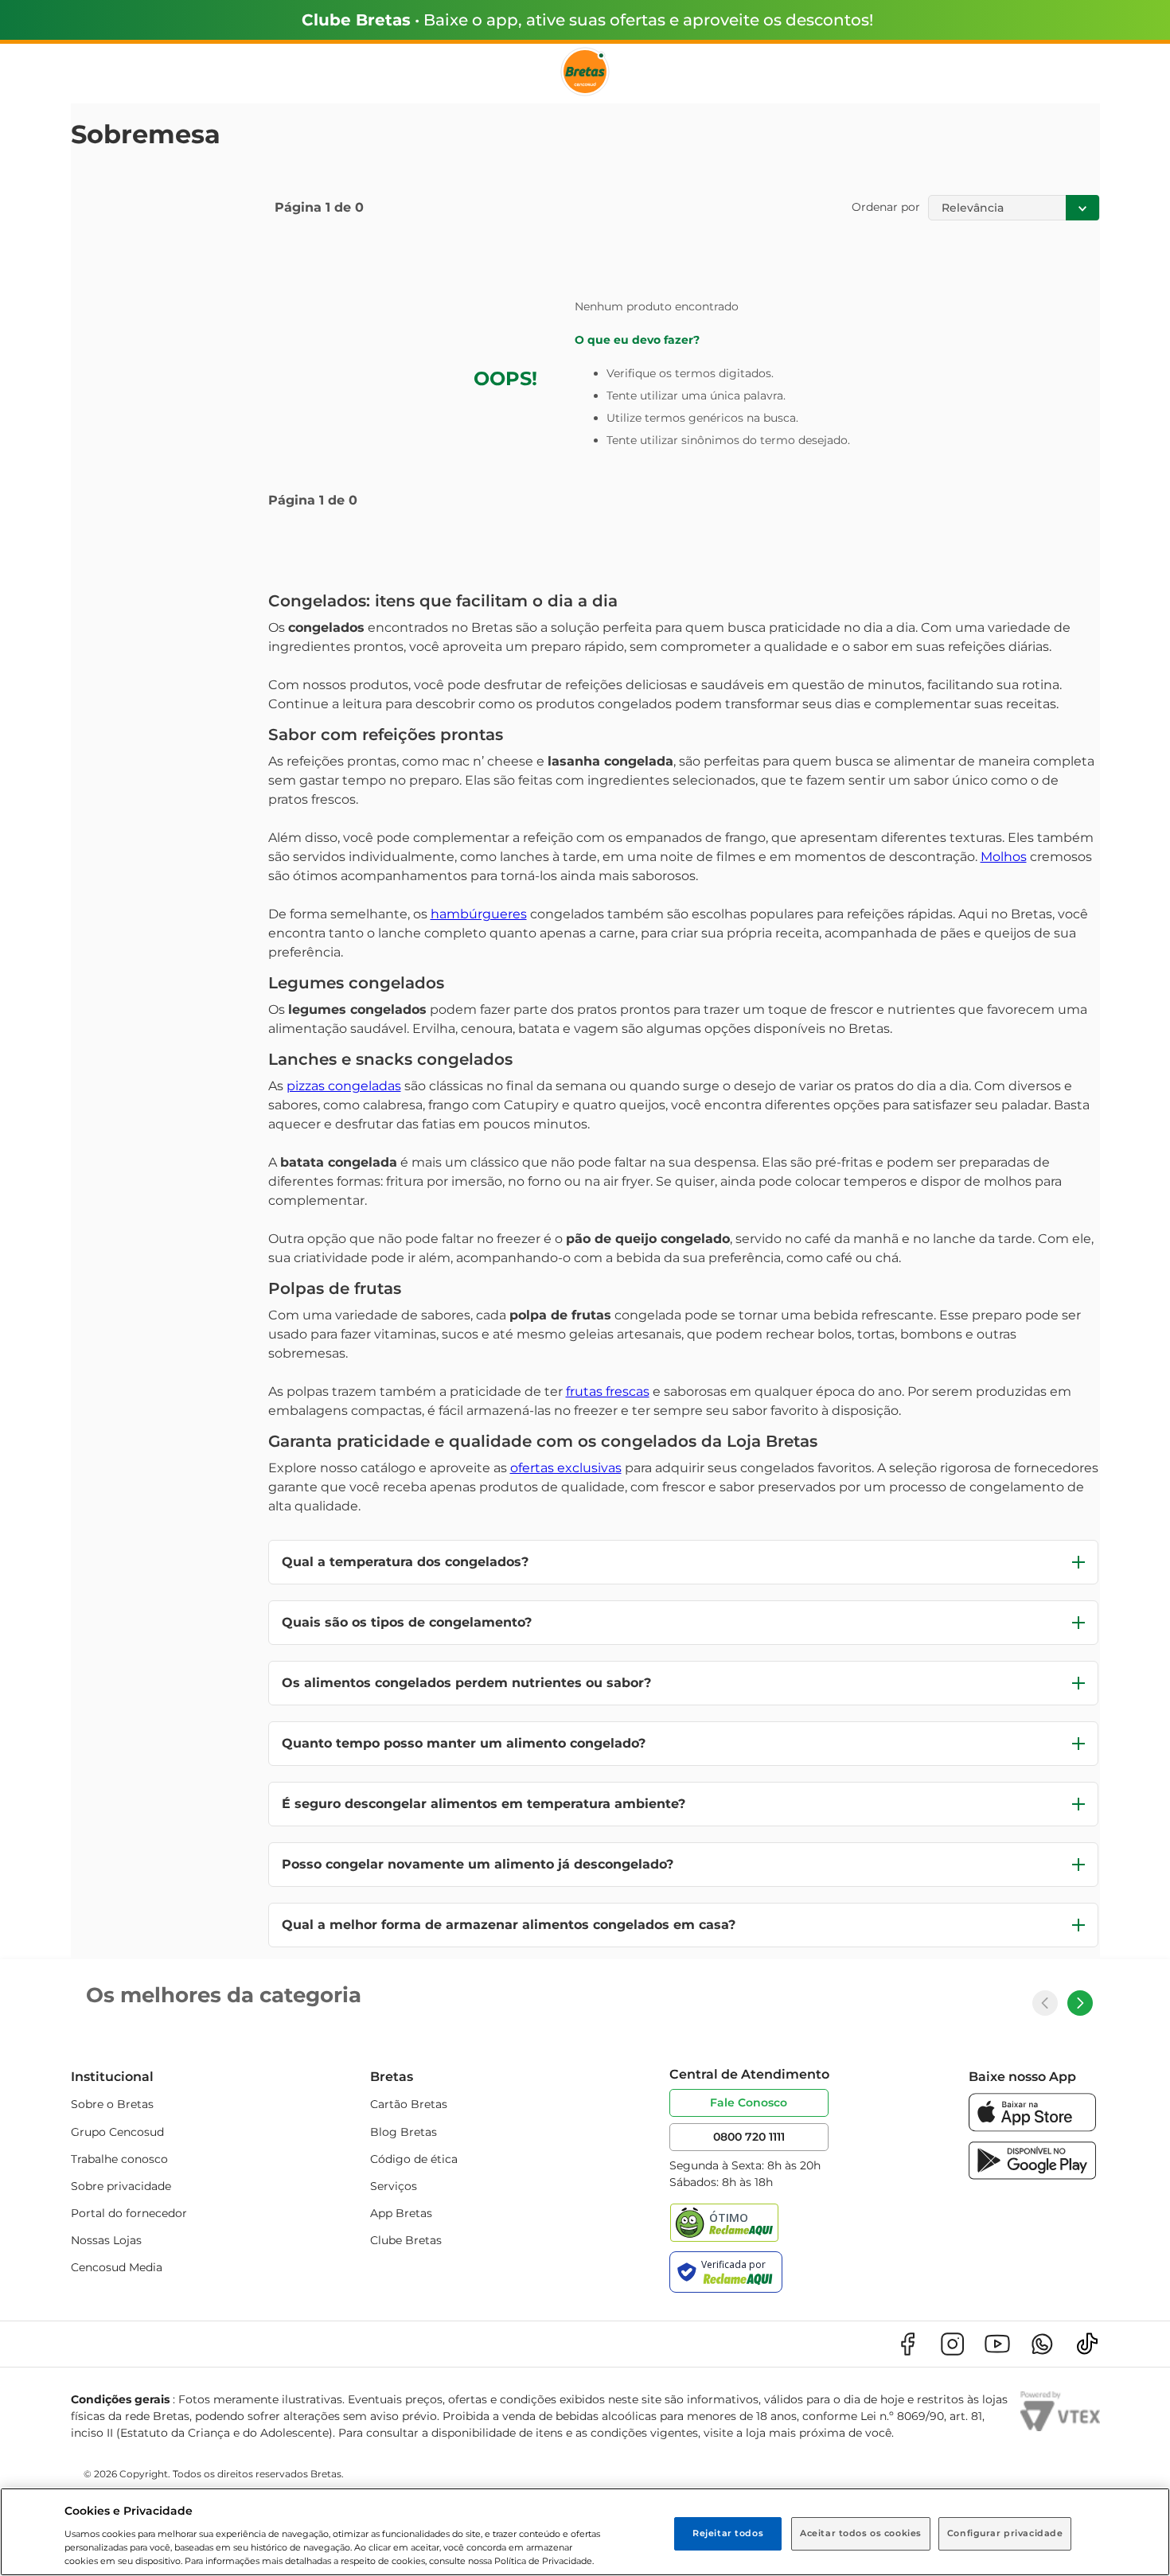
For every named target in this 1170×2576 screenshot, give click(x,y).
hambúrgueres (479, 914)
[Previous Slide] (1045, 2003)
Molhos (1004, 857)
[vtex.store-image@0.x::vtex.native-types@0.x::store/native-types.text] (907, 2344)
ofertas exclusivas (566, 1468)
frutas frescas (608, 1391)
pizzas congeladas (344, 1086)
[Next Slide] (1080, 2003)
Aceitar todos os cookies (861, 2533)
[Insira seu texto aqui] (1032, 2128)
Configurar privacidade (1005, 2533)
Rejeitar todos (728, 2533)
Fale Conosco (749, 2102)
